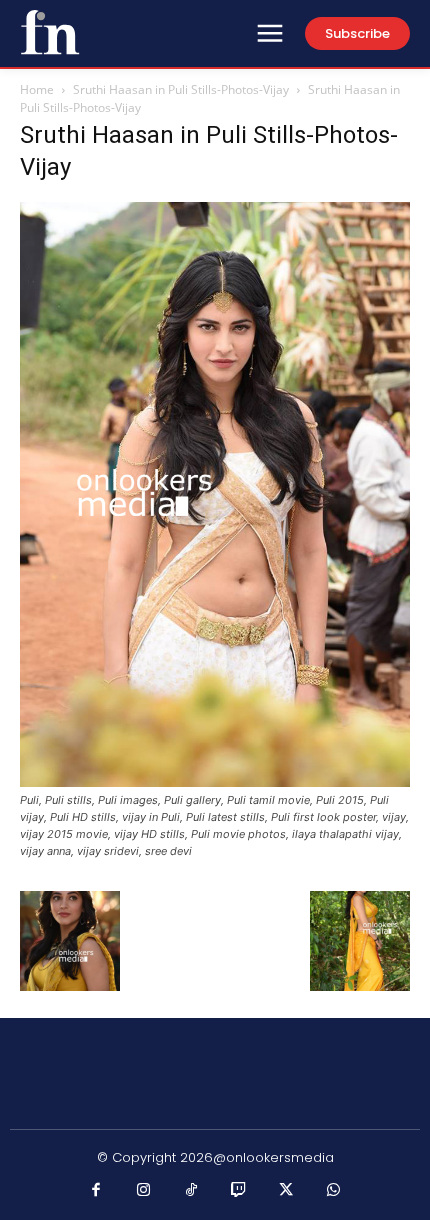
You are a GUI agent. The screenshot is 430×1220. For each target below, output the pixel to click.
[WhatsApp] (334, 1191)
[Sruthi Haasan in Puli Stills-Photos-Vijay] (215, 781)
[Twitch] (239, 1191)
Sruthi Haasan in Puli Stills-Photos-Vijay (181, 89)
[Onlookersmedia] (50, 32)
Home (37, 89)
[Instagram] (144, 1191)
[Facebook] (97, 1191)
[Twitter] (287, 1191)
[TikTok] (192, 1191)
